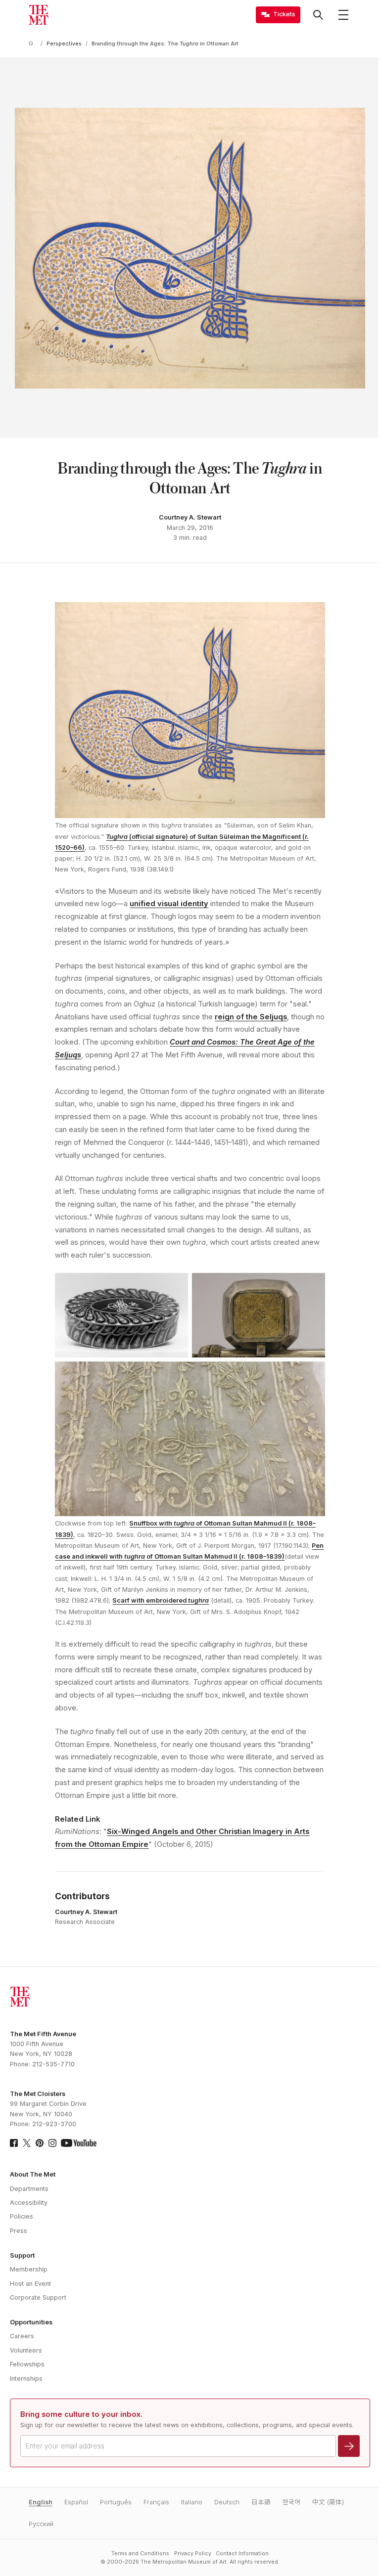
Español (76, 2502)
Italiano (192, 2502)
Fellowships (27, 2364)
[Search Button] (318, 15)
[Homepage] (39, 15)
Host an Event (30, 2284)
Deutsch (227, 2502)
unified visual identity (169, 904)
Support (22, 2255)
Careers (22, 2336)
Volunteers (26, 2350)
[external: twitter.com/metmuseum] (27, 2143)
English (41, 2502)
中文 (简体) (328, 2502)
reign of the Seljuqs (251, 1017)
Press (19, 2231)
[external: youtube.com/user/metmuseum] (79, 2143)
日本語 (261, 2502)
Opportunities (31, 2322)
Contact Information (242, 2554)
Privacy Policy (193, 2554)
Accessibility (29, 2203)
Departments (29, 2189)
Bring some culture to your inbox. (81, 2414)
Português (116, 2502)
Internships (26, 2379)
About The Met (33, 2174)
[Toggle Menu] (343, 15)
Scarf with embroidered (161, 1600)
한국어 (291, 2502)
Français (156, 2502)
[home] (33, 44)
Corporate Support (38, 2297)
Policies (22, 2216)
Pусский (41, 2524)
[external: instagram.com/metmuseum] (52, 2143)
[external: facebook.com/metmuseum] (14, 2143)
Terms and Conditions (140, 2554)
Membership (29, 2269)
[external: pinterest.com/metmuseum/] (40, 2143)
